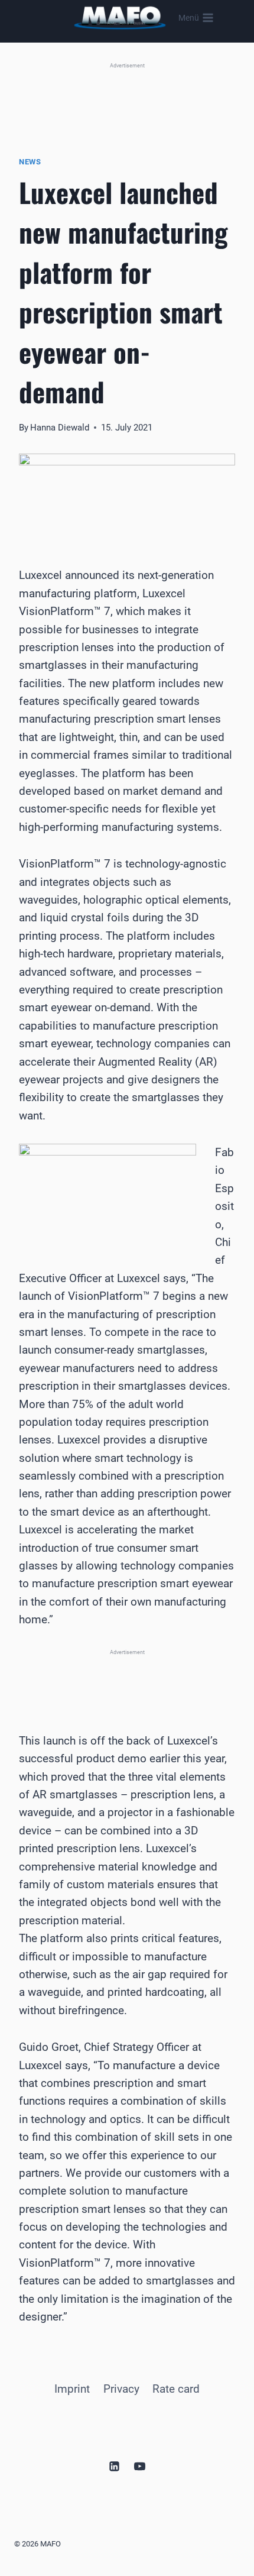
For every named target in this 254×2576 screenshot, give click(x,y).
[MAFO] (120, 18)
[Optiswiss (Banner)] (127, 96)
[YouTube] (140, 2466)
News (30, 162)
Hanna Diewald (60, 428)
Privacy (121, 2389)
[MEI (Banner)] (127, 1677)
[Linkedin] (114, 2466)
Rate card (176, 2389)
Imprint (72, 2389)
